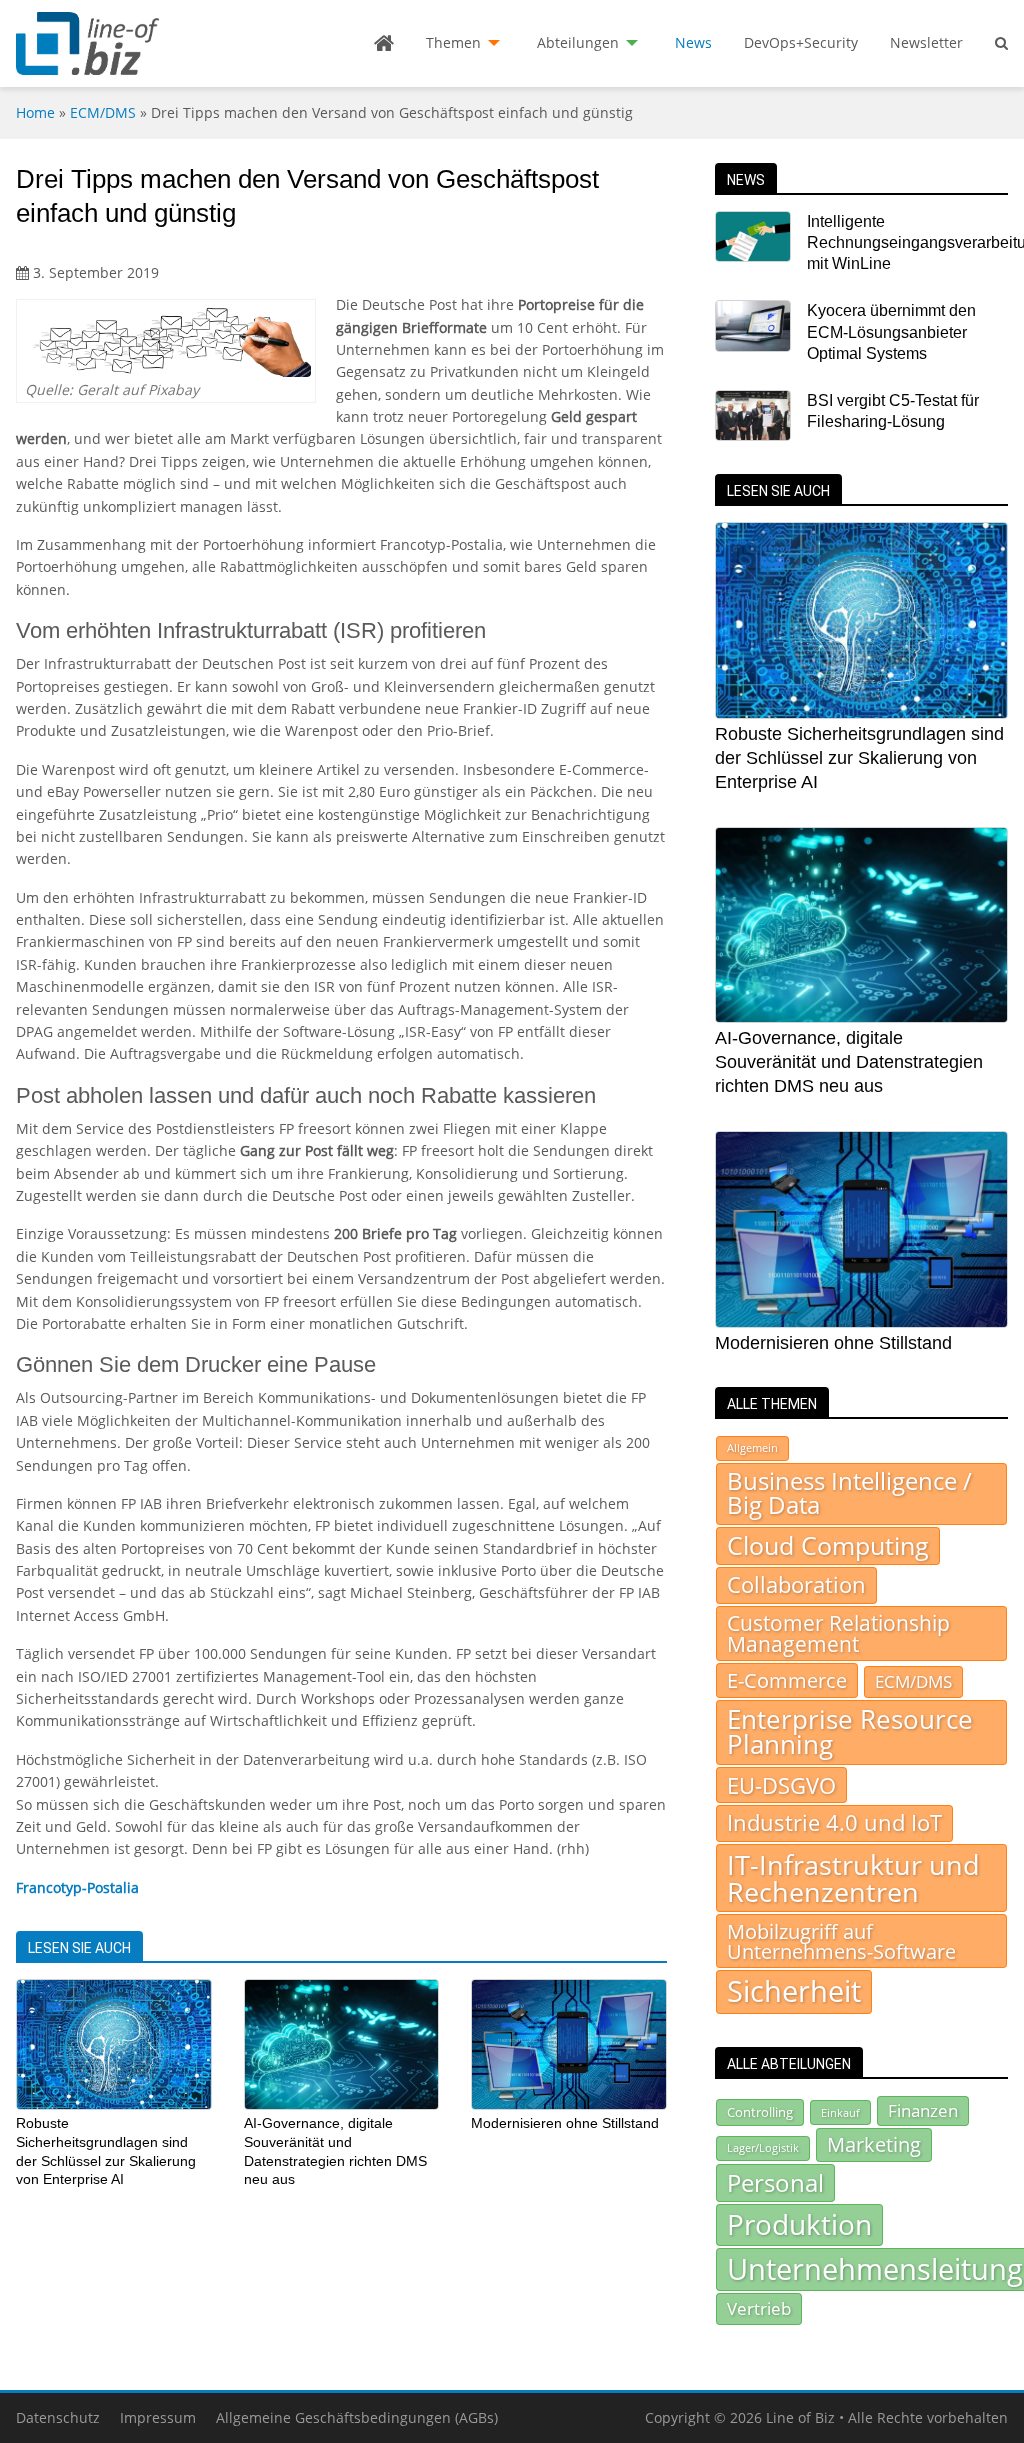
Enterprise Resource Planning (850, 1732)
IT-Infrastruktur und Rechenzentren (853, 1878)
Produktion (799, 2224)
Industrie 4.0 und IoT (834, 1822)
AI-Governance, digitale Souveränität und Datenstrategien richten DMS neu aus (849, 1062)
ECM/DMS (103, 112)
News (693, 42)
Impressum (158, 2417)
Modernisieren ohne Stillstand (565, 2123)
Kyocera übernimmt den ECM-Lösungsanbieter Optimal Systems (891, 332)
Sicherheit (794, 1991)
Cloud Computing (828, 1545)
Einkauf (840, 2112)
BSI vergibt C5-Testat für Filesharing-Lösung (893, 411)
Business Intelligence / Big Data (849, 1493)
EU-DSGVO (781, 1785)
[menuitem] (384, 43)
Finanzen (923, 2110)
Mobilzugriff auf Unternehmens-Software (841, 1941)
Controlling (760, 2112)
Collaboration (796, 1584)
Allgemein (752, 1448)
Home (35, 112)
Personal (775, 2182)
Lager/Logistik (763, 2148)
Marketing (874, 2144)
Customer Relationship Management (838, 1633)
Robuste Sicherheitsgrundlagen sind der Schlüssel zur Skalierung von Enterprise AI (859, 758)
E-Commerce (787, 1680)
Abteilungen (578, 42)
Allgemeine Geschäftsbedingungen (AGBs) (357, 2417)
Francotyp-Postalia (77, 1887)
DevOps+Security (801, 42)
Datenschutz (58, 2417)
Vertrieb (759, 2308)
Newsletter (926, 42)
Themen (453, 42)
